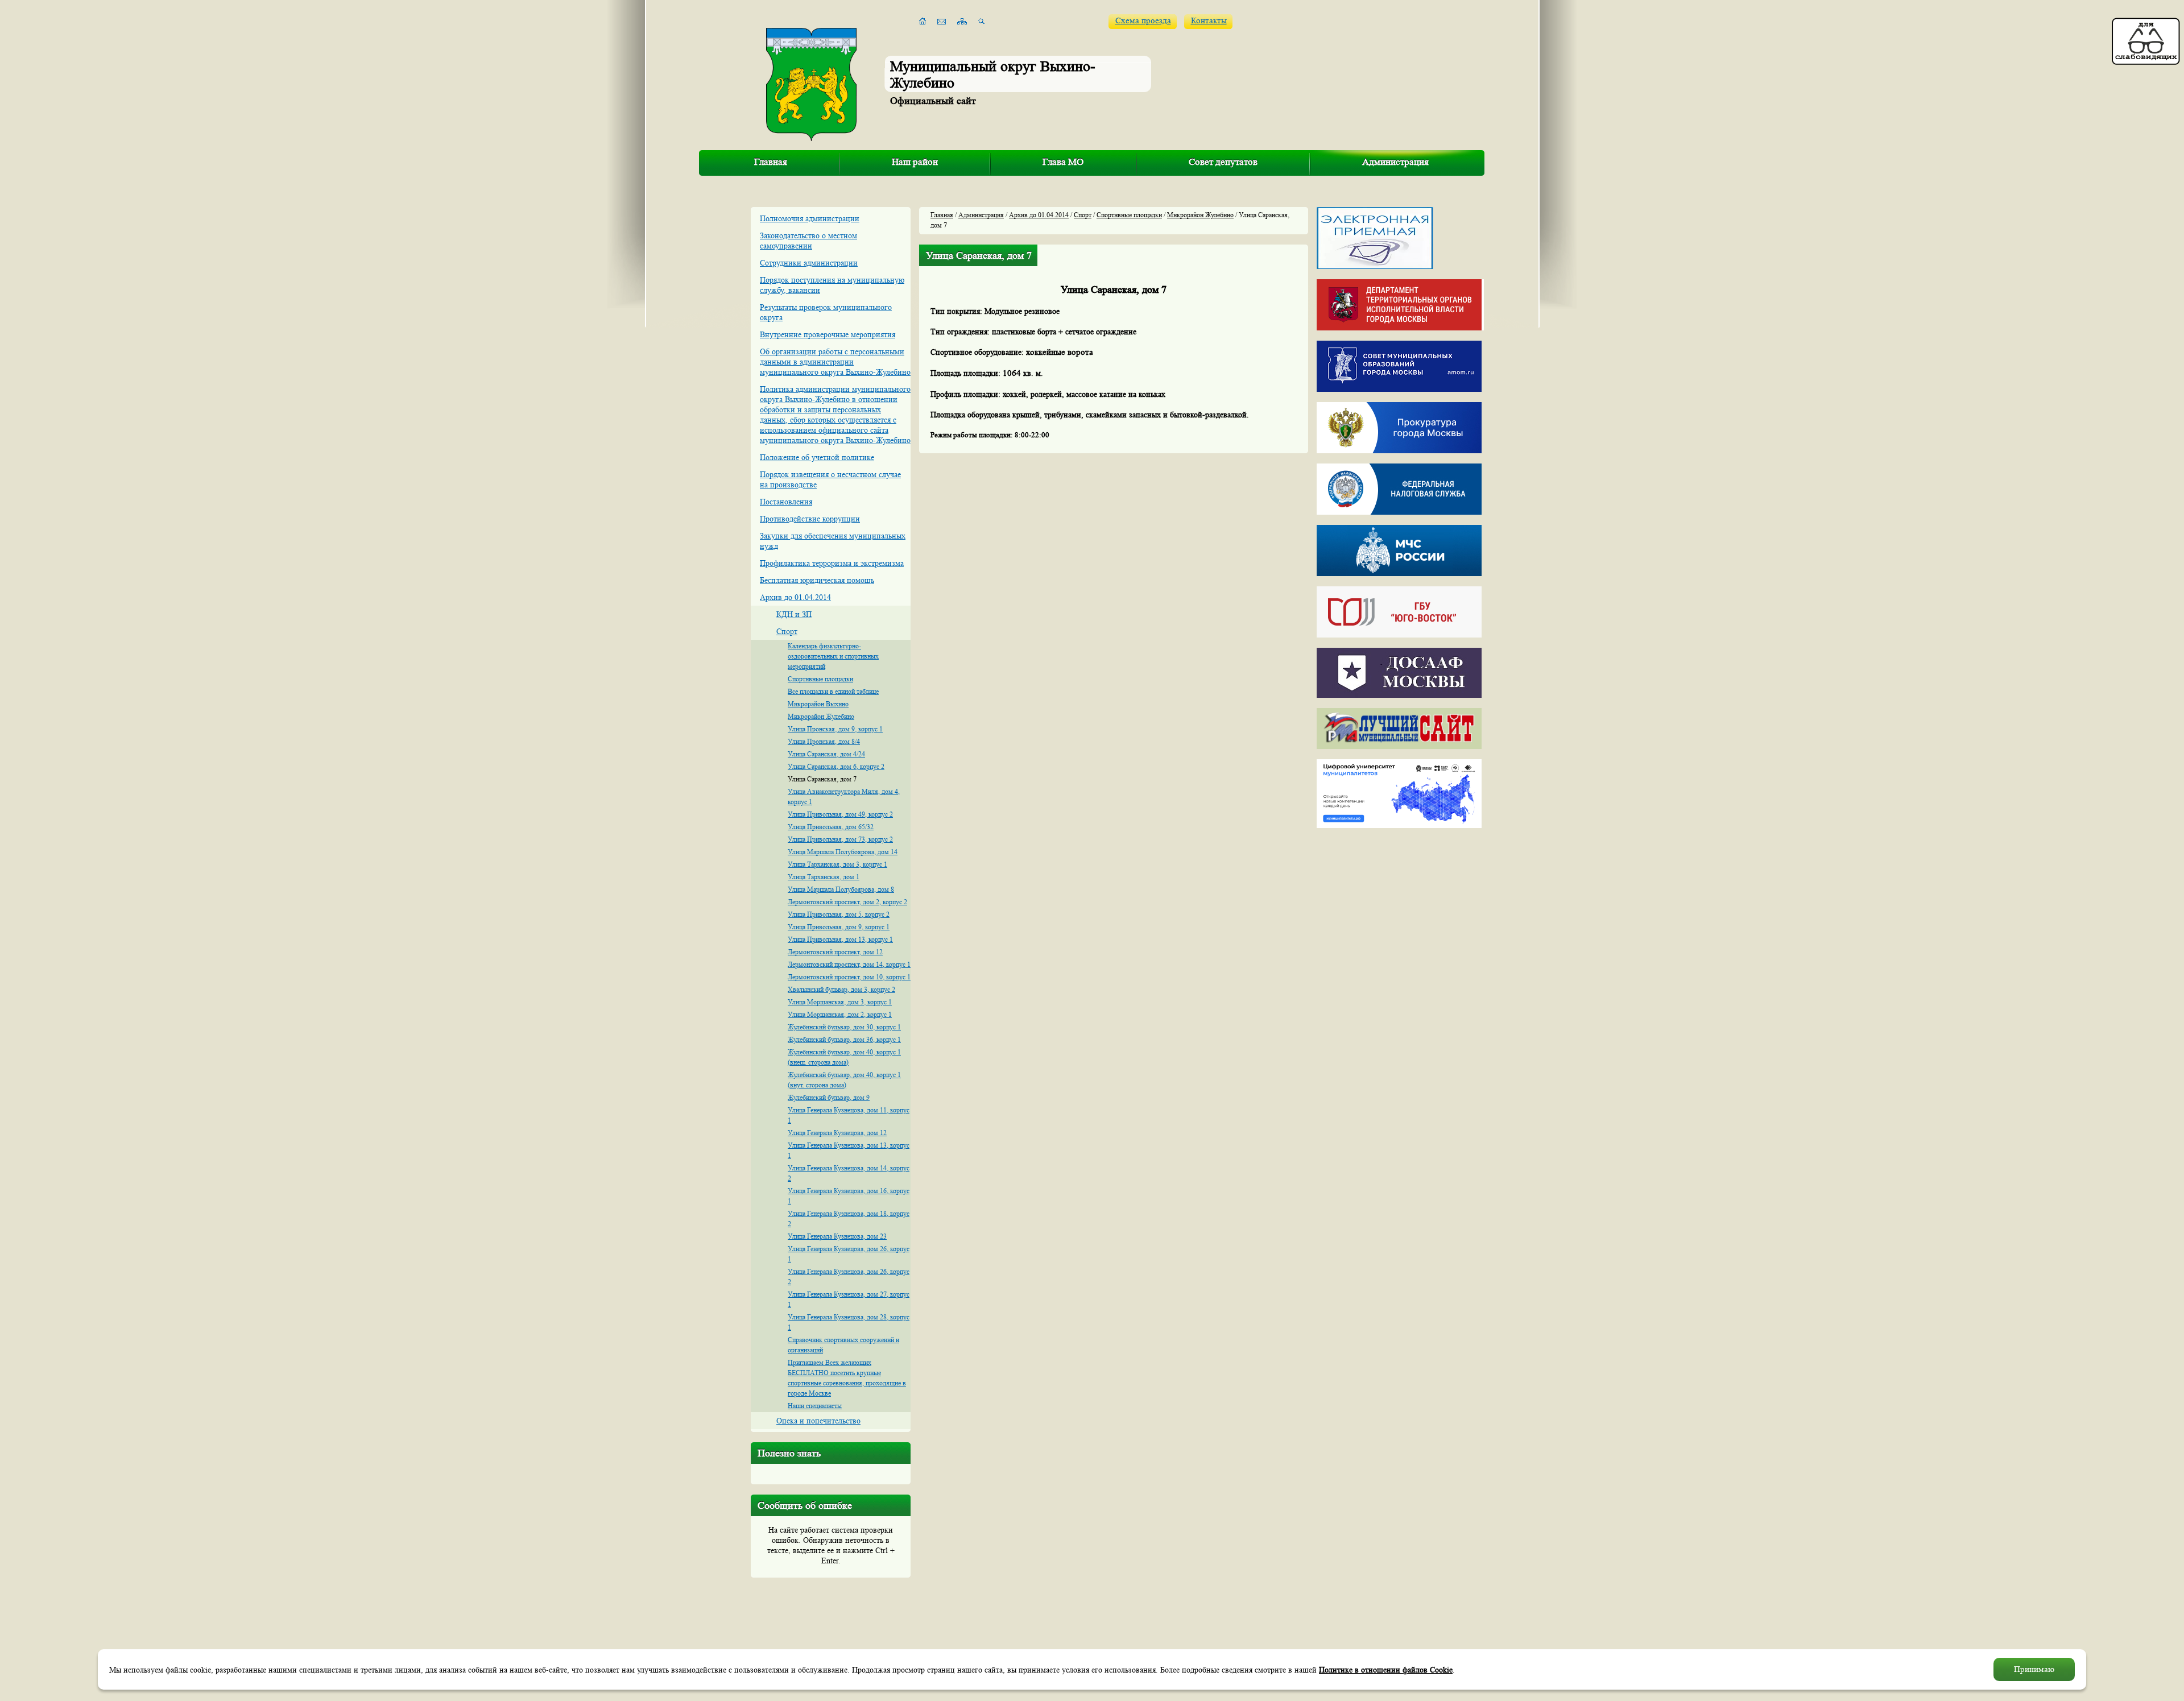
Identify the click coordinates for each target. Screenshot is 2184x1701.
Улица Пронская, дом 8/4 (824, 741)
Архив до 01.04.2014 (795, 597)
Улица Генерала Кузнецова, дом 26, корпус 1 (849, 1254)
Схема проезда (1143, 21)
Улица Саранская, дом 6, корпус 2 (836, 766)
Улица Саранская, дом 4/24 (826, 754)
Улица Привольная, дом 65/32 (831, 827)
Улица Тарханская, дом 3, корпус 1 (837, 864)
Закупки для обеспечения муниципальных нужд (833, 541)
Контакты (1209, 21)
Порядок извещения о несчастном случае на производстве (830, 479)
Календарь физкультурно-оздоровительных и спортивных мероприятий (833, 656)
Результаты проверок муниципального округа (826, 312)
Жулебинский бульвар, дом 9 (829, 1097)
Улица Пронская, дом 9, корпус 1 (835, 729)
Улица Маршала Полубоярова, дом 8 (841, 889)
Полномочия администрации (810, 218)
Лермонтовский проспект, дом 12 (835, 952)
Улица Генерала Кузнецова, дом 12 (837, 1133)
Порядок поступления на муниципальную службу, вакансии (832, 285)
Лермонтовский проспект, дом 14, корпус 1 (849, 964)
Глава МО (1063, 162)
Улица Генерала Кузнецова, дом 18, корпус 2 (849, 1218)
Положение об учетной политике (817, 457)
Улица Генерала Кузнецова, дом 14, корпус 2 (849, 1173)
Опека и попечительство (818, 1421)
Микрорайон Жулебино (821, 716)
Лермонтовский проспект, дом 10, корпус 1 (849, 977)
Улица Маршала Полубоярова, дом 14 (843, 852)
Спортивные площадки (820, 679)
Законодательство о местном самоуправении (808, 241)
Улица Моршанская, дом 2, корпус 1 (840, 1014)
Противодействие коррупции (810, 519)
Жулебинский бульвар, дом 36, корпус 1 (844, 1039)
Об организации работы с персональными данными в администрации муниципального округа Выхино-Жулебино (835, 362)
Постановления (786, 502)
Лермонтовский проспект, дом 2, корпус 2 (847, 902)
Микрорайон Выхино (818, 704)
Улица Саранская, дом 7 (822, 779)
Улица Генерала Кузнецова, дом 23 (837, 1236)
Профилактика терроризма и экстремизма (832, 563)
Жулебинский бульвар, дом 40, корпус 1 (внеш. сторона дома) (844, 1057)
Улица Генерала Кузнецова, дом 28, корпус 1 (849, 1322)
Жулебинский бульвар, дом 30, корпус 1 (844, 1027)
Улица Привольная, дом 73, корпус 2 (840, 839)
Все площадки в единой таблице (833, 691)
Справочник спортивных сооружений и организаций (843, 1345)
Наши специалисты (815, 1406)
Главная (771, 162)
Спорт (787, 631)
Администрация (1395, 162)
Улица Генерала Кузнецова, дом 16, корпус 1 (849, 1196)
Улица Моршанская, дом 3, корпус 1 (840, 1002)
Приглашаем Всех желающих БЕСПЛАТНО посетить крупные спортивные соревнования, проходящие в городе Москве (847, 1378)
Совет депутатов (1223, 162)
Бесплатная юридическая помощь (817, 580)
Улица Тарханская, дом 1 (824, 877)
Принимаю (2034, 1669)
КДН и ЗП (794, 614)
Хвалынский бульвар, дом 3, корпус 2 (841, 989)
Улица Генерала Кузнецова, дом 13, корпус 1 (849, 1150)
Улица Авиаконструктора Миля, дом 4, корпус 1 (844, 796)
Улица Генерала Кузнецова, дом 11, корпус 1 (849, 1115)
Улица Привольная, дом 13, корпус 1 (840, 939)
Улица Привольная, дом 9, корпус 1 (839, 927)
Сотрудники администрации (809, 263)
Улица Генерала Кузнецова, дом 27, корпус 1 (849, 1299)
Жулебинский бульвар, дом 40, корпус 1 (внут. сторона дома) (844, 1080)
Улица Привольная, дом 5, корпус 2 (839, 914)
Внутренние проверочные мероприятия (828, 334)
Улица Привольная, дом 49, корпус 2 (840, 814)
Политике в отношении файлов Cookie (1386, 1670)
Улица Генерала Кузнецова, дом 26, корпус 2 (849, 1276)
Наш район (915, 162)
